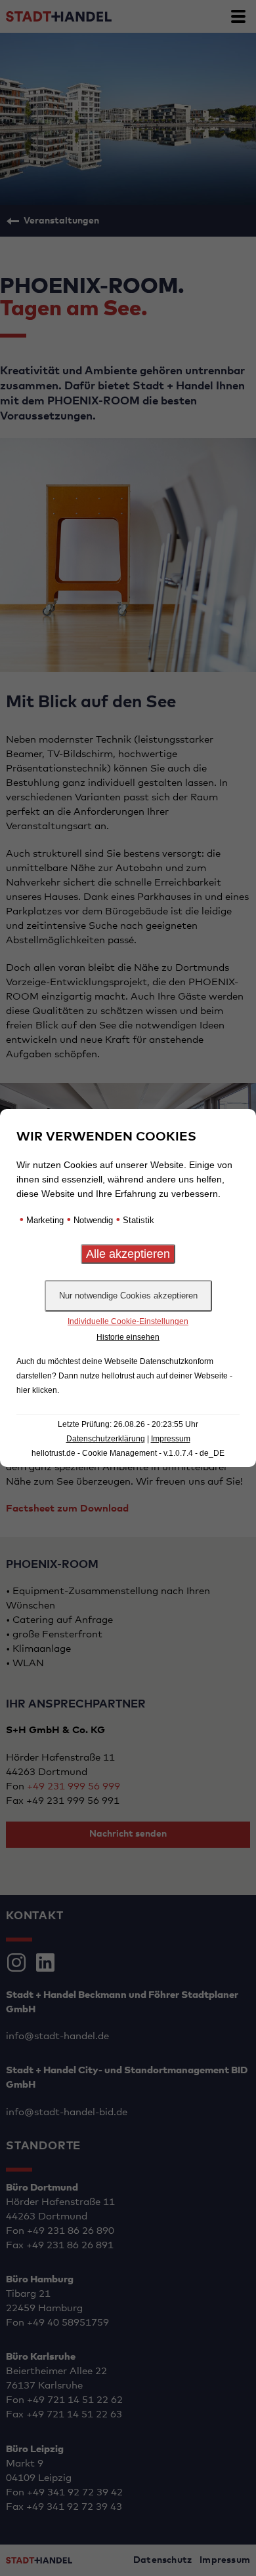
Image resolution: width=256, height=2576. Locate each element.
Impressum (171, 1439)
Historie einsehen (128, 1337)
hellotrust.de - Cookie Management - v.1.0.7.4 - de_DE (128, 1453)
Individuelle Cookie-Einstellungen (128, 1321)
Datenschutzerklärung (106, 1439)
